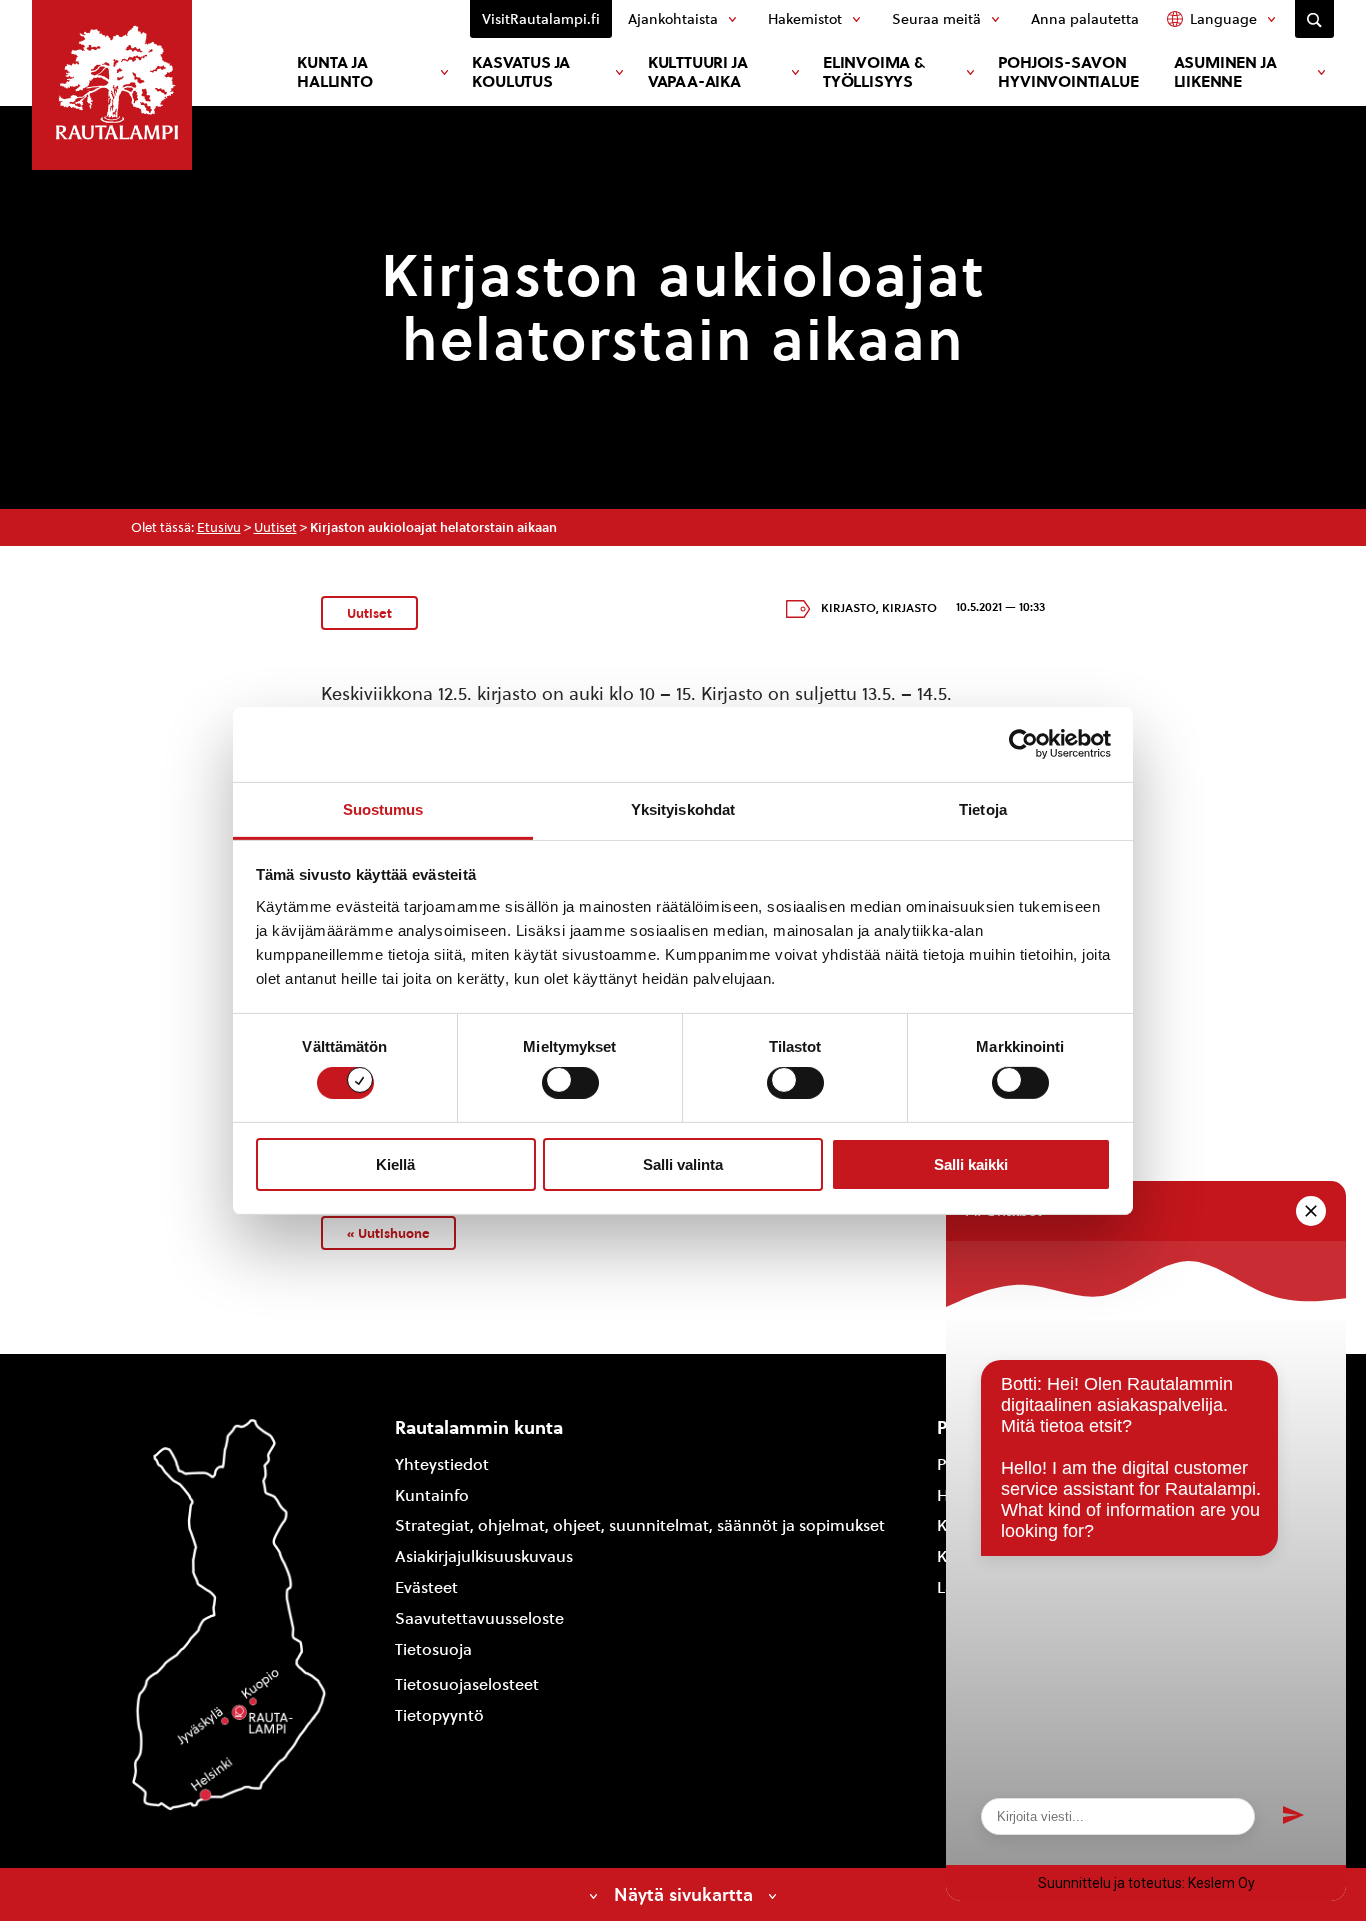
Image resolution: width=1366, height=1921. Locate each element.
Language (1223, 19)
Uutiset (275, 527)
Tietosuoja (433, 1649)
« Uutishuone (388, 1233)
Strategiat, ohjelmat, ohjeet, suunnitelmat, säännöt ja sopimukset (640, 1525)
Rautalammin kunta (479, 1427)
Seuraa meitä (936, 19)
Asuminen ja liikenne (1225, 72)
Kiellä (395, 1164)
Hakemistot (805, 19)
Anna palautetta (1085, 19)
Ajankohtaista (673, 19)
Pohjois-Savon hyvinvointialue (1068, 72)
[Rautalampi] (112, 85)
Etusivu (219, 527)
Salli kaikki (971, 1164)
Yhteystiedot (442, 1464)
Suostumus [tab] (383, 808)
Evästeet (426, 1587)
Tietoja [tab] (983, 808)
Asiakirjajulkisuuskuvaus (484, 1556)
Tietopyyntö (439, 1715)
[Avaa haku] (1314, 19)
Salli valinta (683, 1164)
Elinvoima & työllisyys (874, 72)
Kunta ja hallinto (334, 72)
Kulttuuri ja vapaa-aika (698, 72)
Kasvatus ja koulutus (521, 72)
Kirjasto (848, 608)
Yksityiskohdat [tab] (683, 808)
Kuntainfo (432, 1495)
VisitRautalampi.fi (541, 19)
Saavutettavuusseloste (479, 1618)
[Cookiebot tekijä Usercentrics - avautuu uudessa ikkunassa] (1023, 744)
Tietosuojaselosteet (467, 1684)
